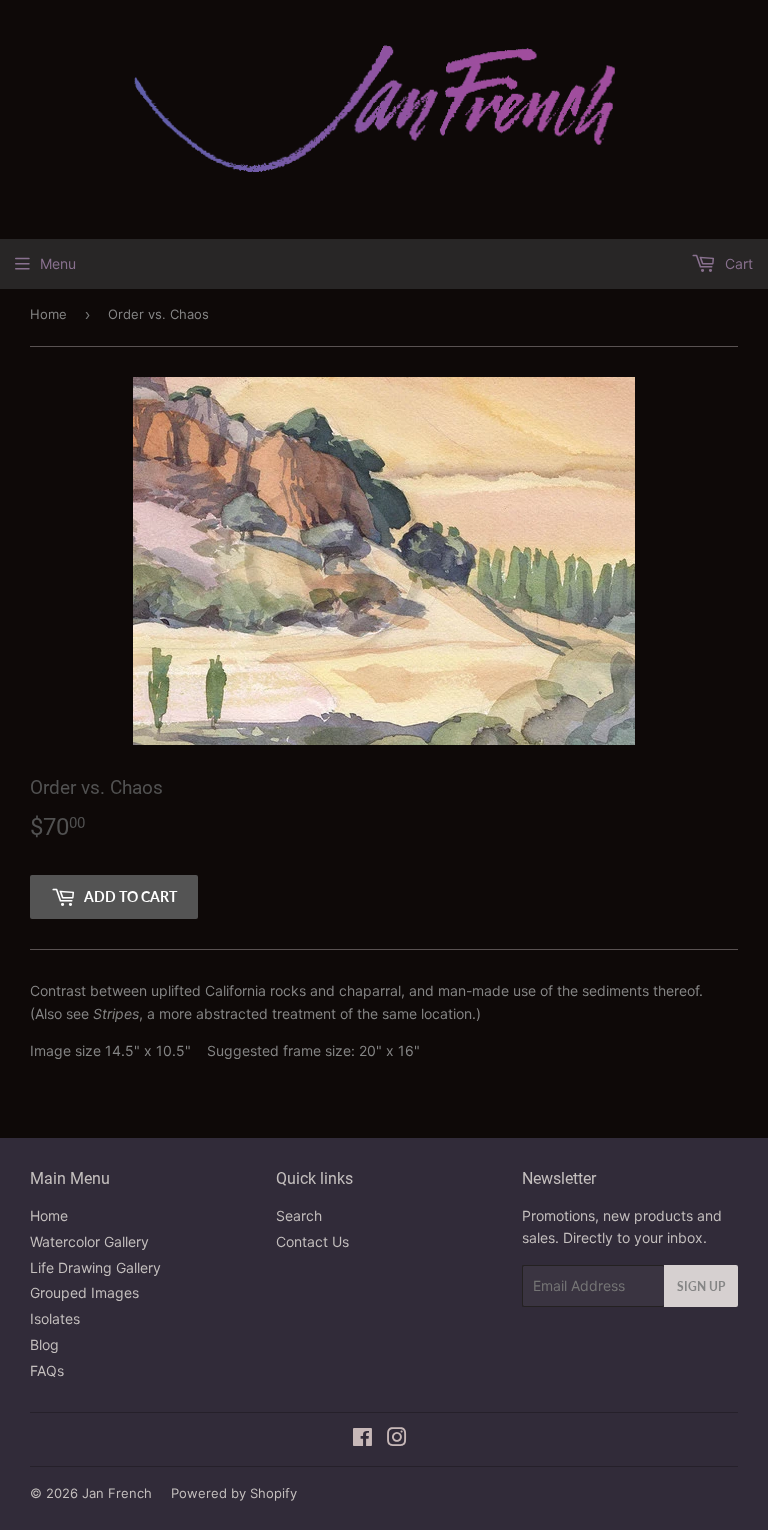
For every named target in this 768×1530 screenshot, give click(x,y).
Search (299, 1215)
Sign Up (701, 1286)
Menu (58, 263)
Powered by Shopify (234, 1493)
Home (48, 314)
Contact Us (312, 1241)
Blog (44, 1344)
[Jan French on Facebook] (362, 1439)
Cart (737, 263)
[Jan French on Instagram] (397, 1439)
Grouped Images (84, 1292)
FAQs (47, 1370)
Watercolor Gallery (89, 1241)
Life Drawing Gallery (95, 1267)
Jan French (117, 1493)
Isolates (55, 1318)
